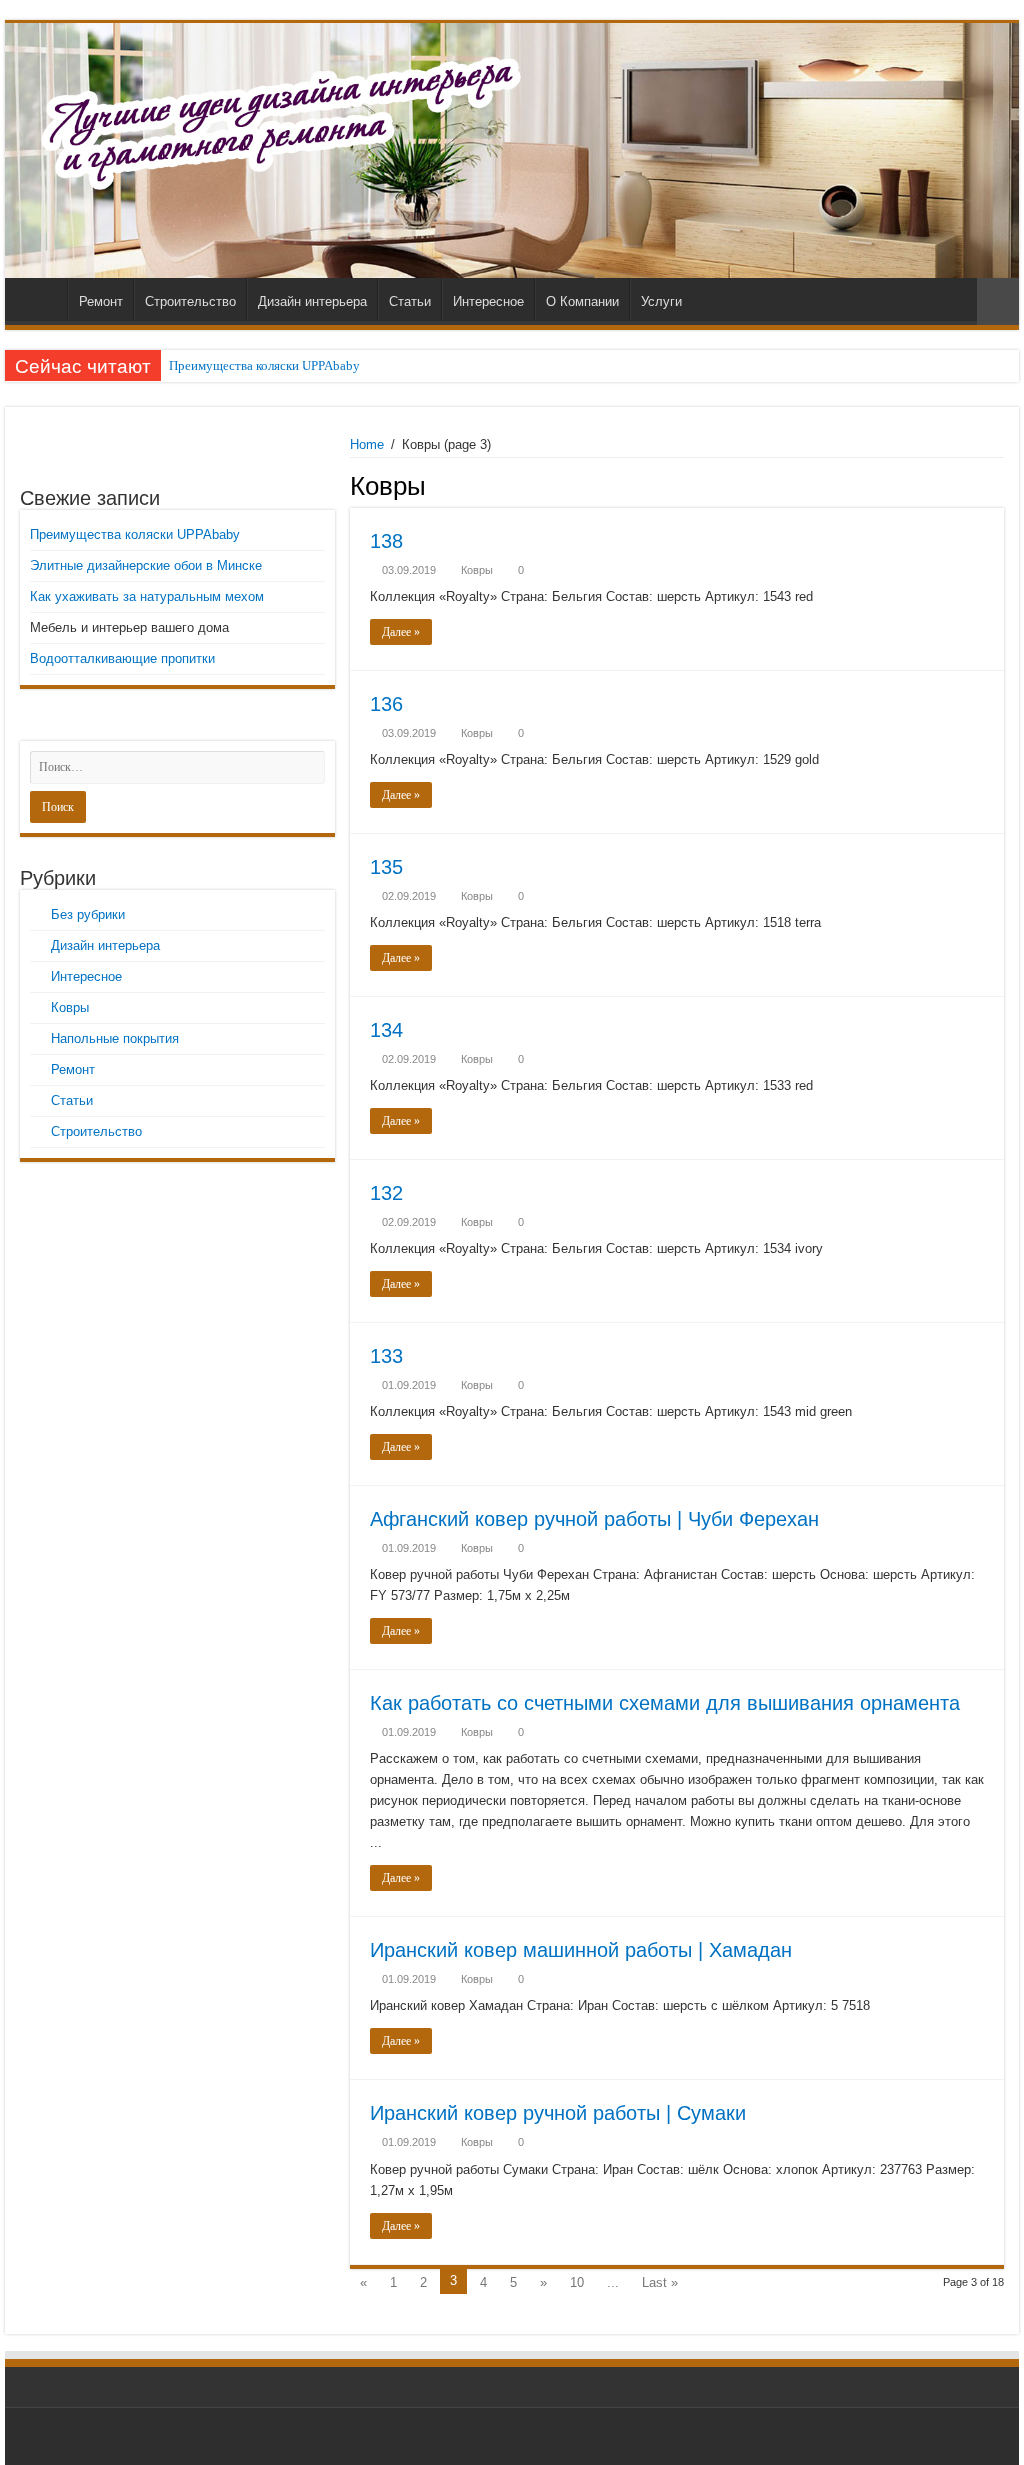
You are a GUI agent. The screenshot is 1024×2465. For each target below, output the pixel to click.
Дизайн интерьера (312, 301)
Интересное (488, 301)
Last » (660, 2282)
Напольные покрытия (115, 1038)
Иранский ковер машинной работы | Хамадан (581, 1950)
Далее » (401, 632)
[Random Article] (998, 301)
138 (386, 541)
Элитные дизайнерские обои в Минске (146, 565)
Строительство (190, 301)
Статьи (410, 301)
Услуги (661, 301)
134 (386, 1030)
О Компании (582, 301)
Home (367, 444)
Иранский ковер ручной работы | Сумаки (558, 2113)
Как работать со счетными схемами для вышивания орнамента (665, 1703)
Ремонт (101, 301)
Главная (41, 299)
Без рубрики (88, 914)
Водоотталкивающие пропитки (122, 658)
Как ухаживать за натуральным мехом (147, 596)
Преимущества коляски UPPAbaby (264, 365)
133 (386, 1356)
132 (386, 1193)
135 (386, 867)
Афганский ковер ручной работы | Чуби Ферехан (594, 1519)
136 (386, 704)
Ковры (477, 570)
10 (577, 2282)
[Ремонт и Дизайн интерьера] (512, 150)
